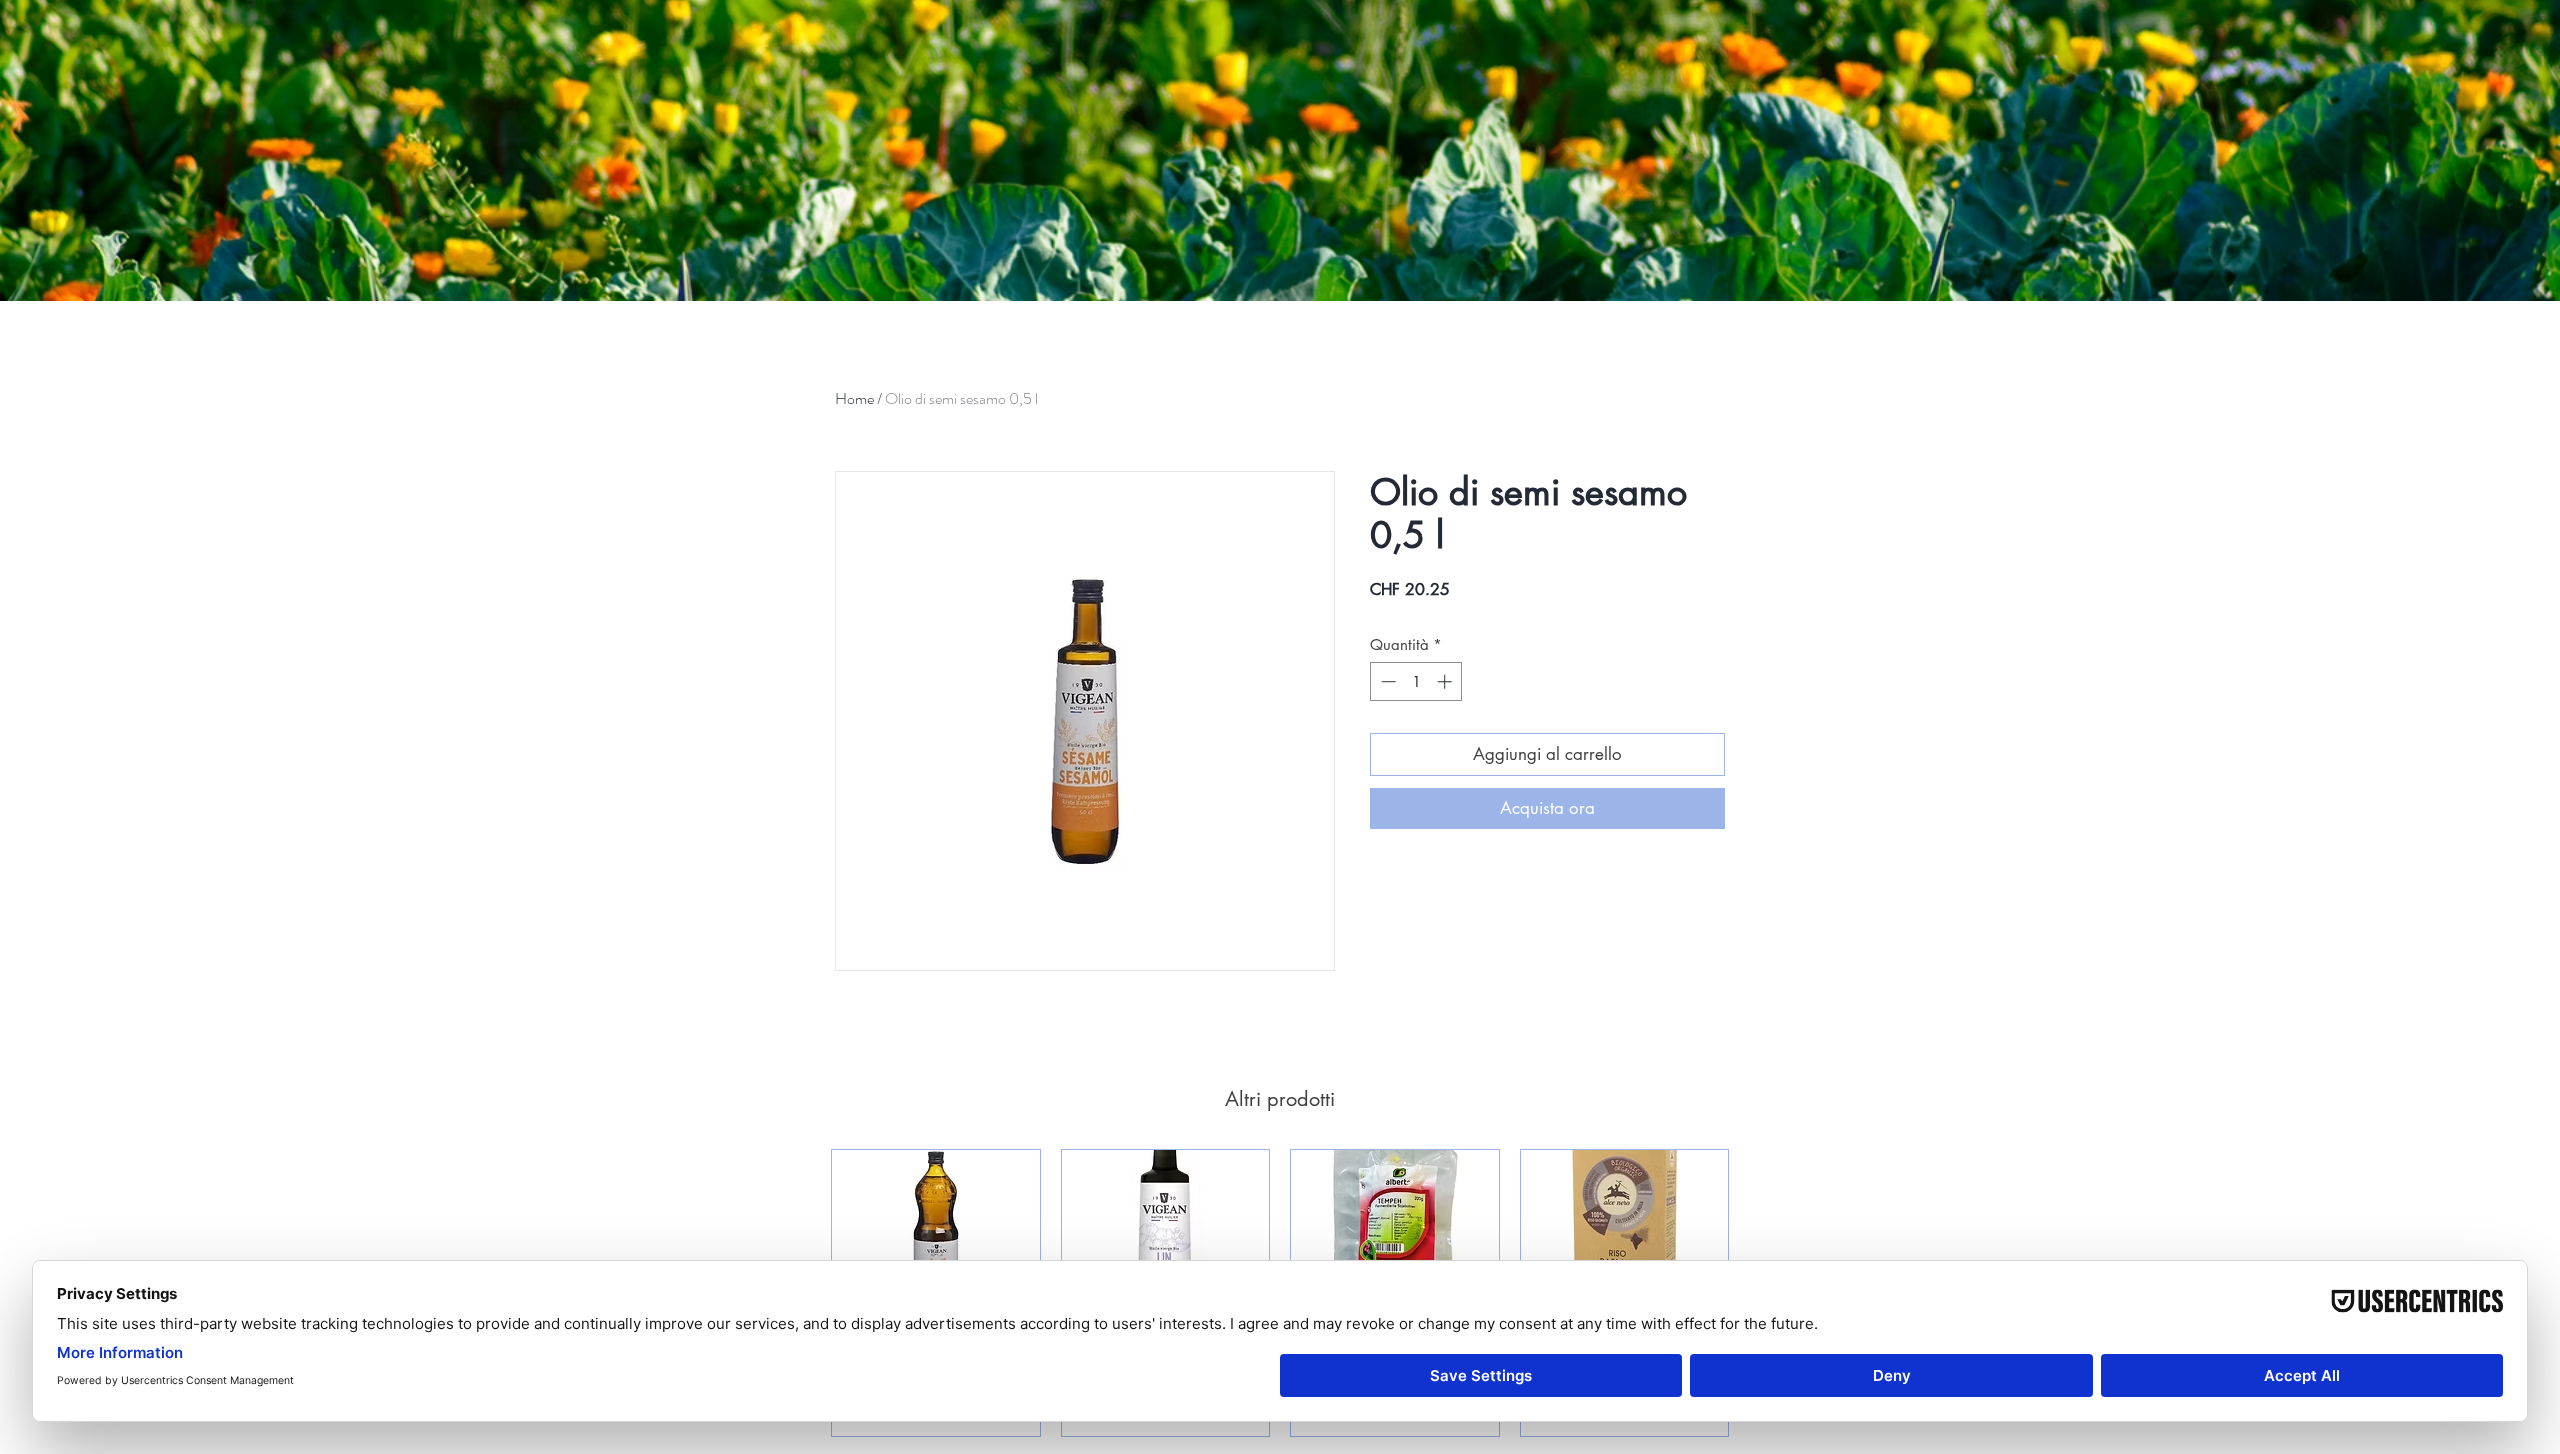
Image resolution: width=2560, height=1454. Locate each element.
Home (854, 398)
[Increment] (1446, 681)
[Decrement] (1386, 681)
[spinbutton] (1416, 681)
